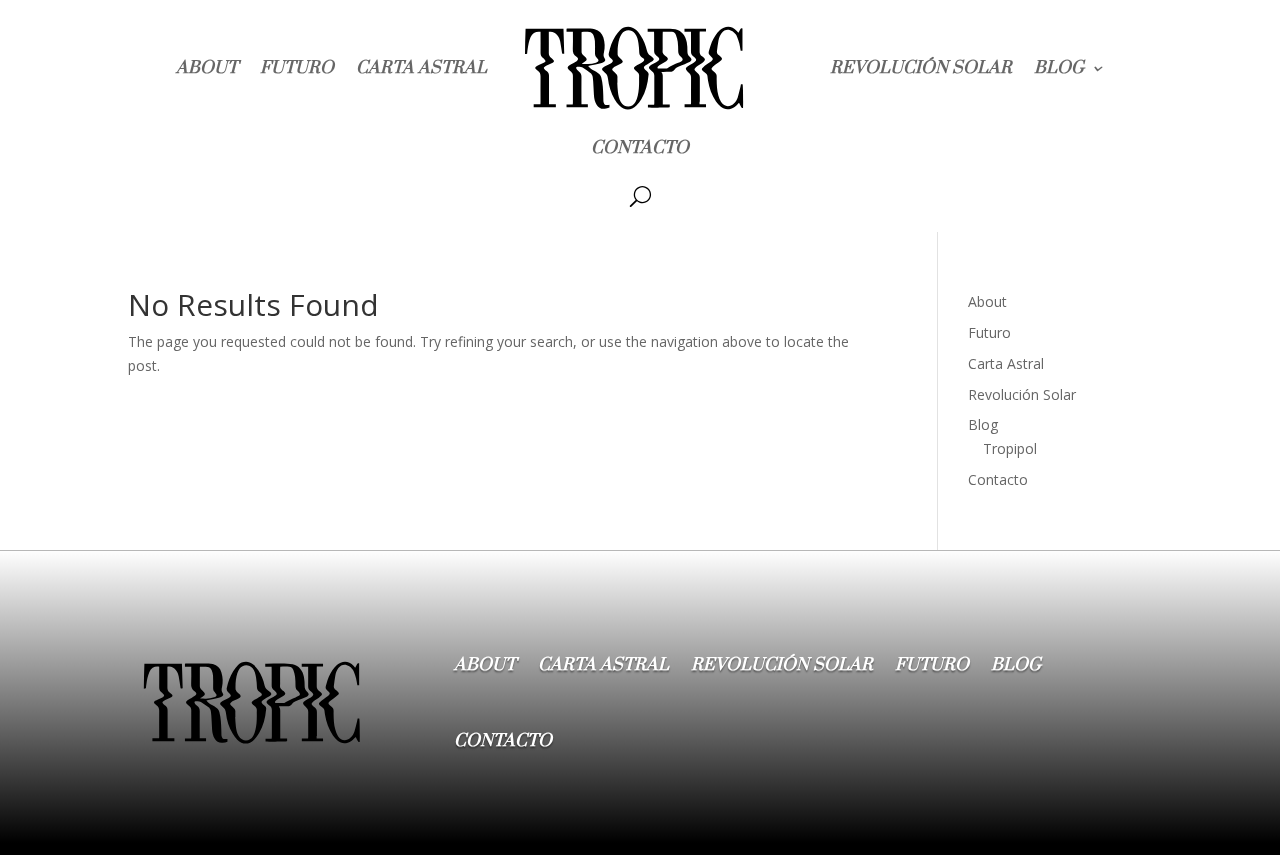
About (207, 68)
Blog (1059, 68)
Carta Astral (421, 68)
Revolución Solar (921, 68)
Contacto (640, 148)
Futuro (297, 68)
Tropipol (1010, 448)
